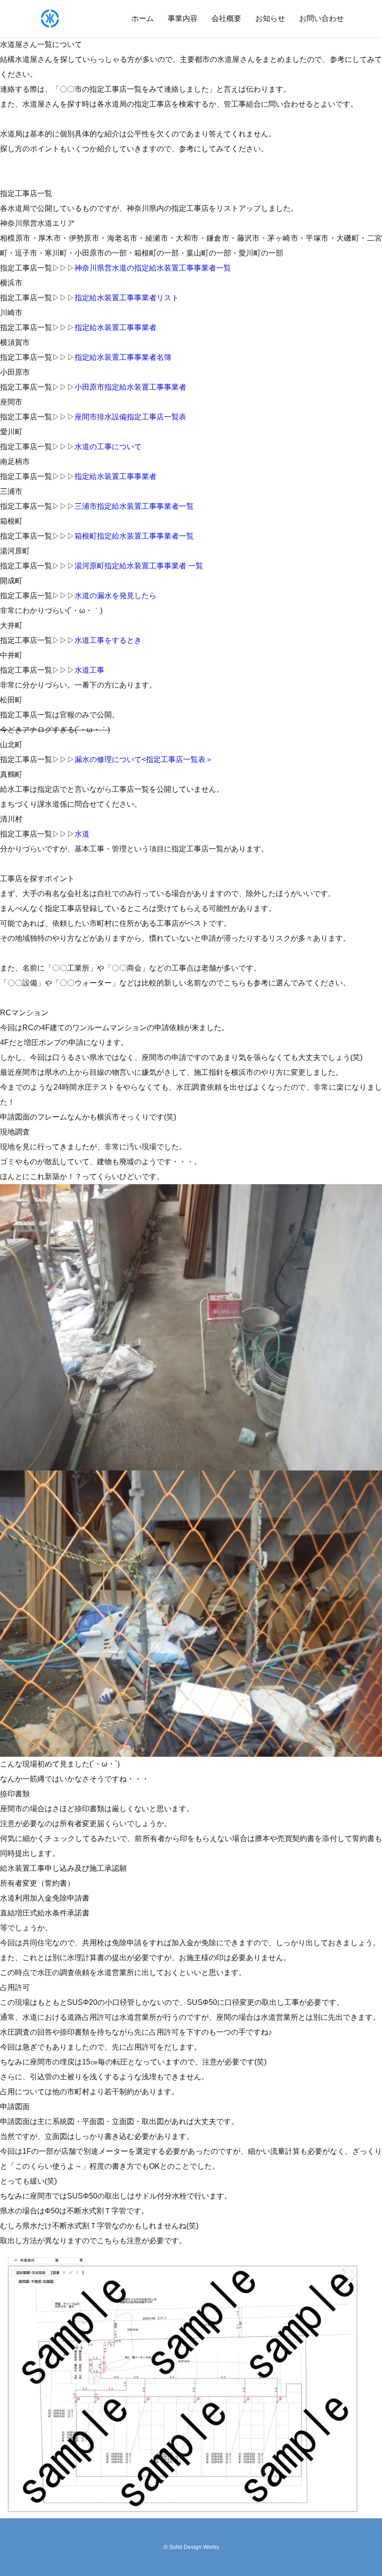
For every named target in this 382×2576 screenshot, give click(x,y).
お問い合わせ (321, 18)
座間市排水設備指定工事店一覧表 (130, 417)
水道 (82, 834)
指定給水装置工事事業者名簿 (123, 357)
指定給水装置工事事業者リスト (127, 298)
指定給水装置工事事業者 (116, 327)
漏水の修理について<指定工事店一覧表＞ (144, 759)
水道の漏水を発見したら (116, 596)
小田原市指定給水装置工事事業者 (130, 387)
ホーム (143, 18)
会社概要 (226, 18)
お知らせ (270, 18)
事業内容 (183, 18)
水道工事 (89, 670)
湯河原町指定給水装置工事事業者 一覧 (139, 566)
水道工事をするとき (108, 640)
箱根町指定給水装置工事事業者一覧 (134, 536)
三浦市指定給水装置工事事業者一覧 (134, 506)
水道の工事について (108, 447)
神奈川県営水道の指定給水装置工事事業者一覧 (153, 268)
